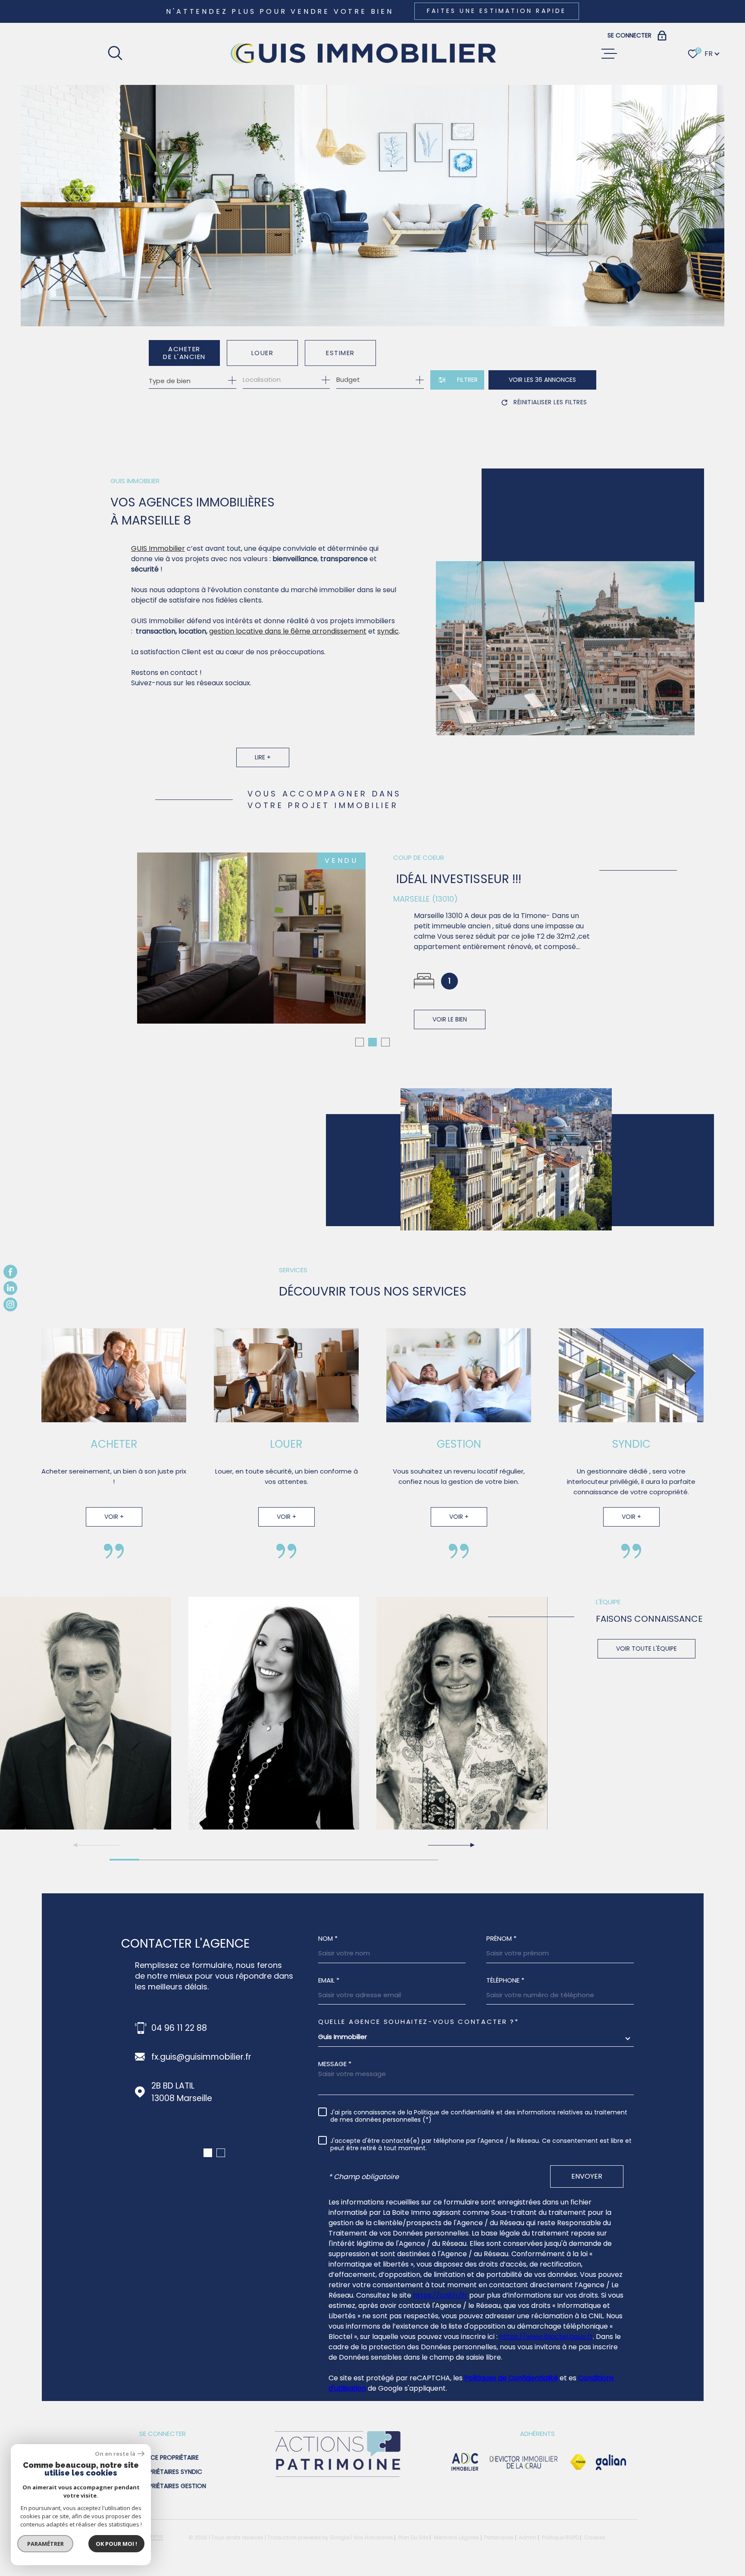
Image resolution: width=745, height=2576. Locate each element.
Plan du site (413, 2537)
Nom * (328, 1938)
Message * (335, 2064)
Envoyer (587, 2176)
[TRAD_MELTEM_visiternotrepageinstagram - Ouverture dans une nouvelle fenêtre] (10, 1305)
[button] (360, 1042)
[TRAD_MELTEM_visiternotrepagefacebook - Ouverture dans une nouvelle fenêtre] (10, 1271)
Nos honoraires (373, 2537)
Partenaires (499, 2537)
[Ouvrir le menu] (609, 54)
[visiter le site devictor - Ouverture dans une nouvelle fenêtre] (524, 2462)
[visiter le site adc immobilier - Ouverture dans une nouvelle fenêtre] (465, 2462)
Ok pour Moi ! (116, 2544)
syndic (388, 631)
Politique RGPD (560, 2537)
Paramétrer (45, 2544)
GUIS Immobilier (158, 548)
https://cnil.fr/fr (440, 2295)
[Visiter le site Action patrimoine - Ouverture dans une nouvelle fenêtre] (337, 2478)
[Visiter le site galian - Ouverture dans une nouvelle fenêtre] (611, 2462)
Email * (329, 1980)
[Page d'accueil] (362, 54)
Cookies (595, 2538)
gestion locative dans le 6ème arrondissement (288, 631)
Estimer (340, 353)
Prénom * (501, 1938)
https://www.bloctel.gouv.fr (546, 2337)
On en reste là (115, 2454)
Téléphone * (505, 1980)
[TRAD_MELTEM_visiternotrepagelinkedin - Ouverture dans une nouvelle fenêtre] (10, 1288)
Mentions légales (456, 2537)
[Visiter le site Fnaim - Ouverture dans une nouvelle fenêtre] (578, 2462)
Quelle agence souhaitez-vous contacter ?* (419, 2022)
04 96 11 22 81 (178, 2028)
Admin (527, 2537)
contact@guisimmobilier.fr (205, 2057)
